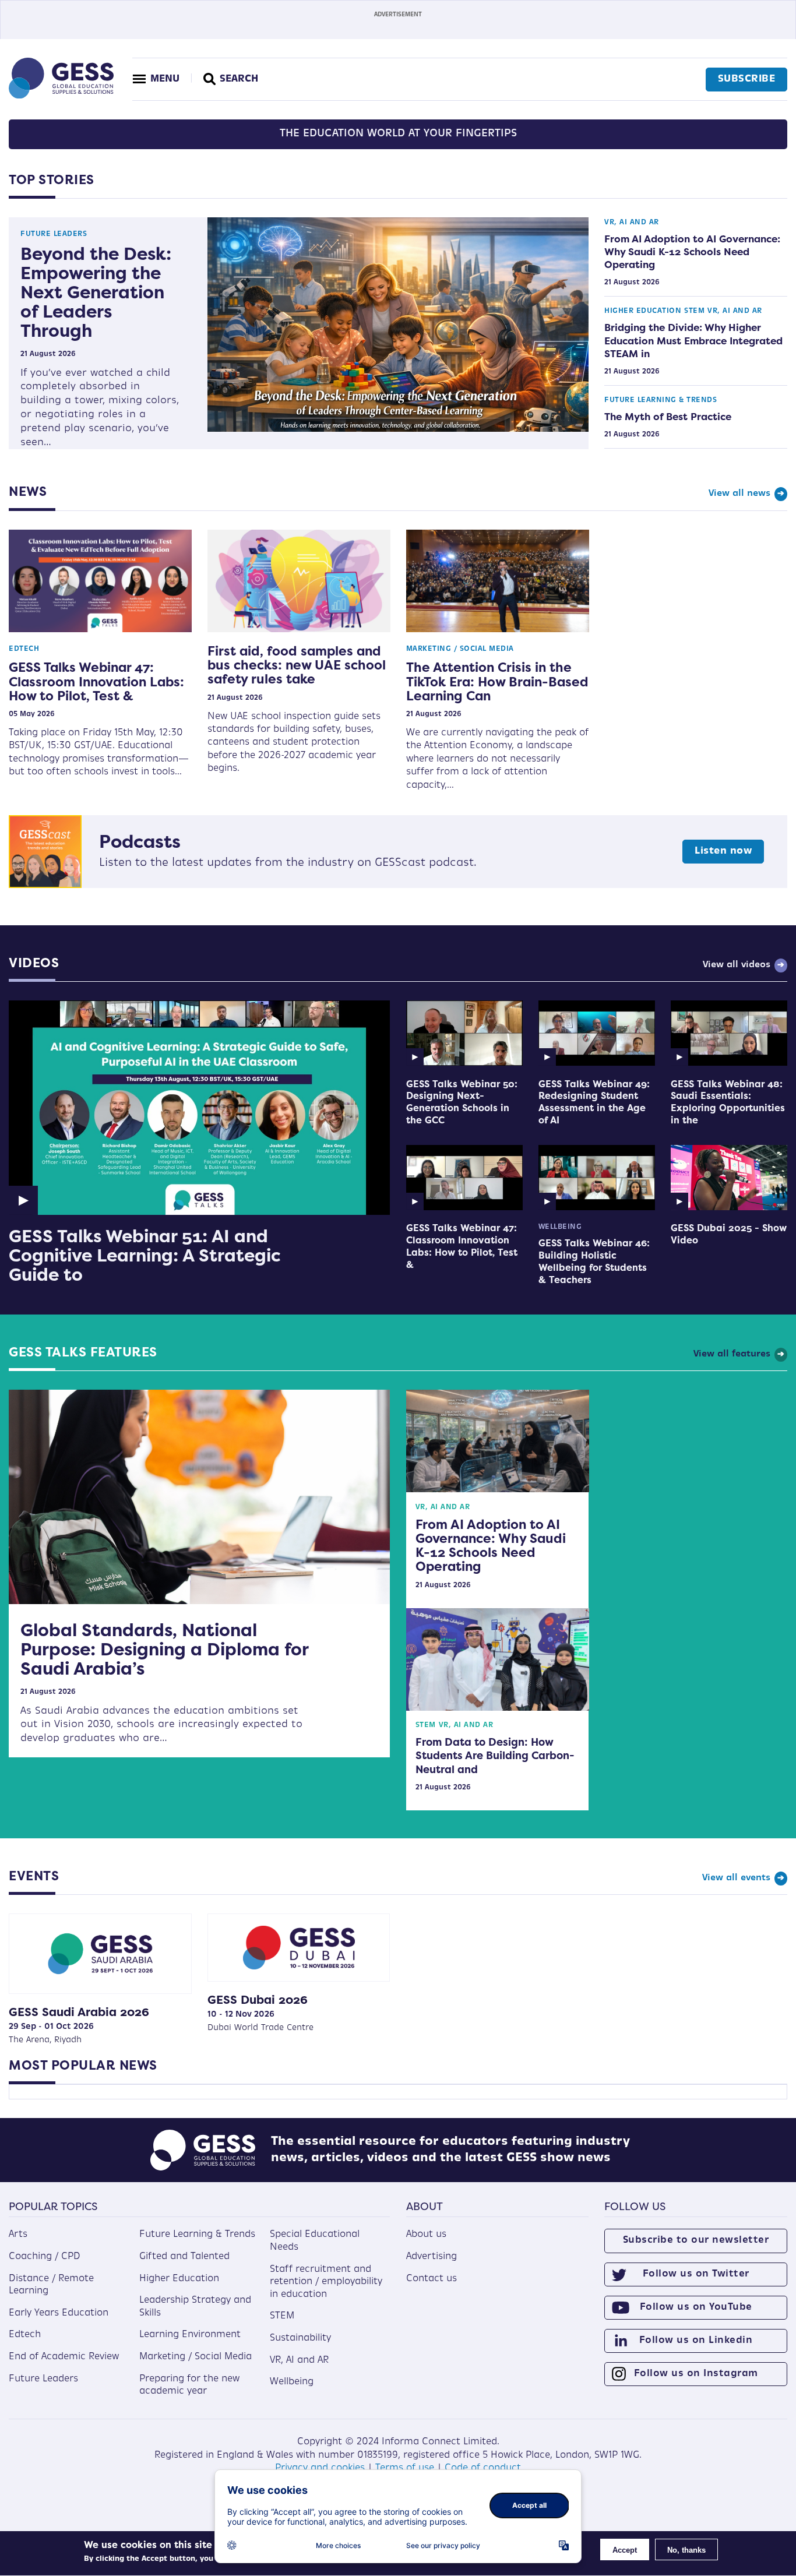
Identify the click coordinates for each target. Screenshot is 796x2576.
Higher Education (643, 311)
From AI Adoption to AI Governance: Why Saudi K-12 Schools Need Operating (692, 252)
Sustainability (300, 2338)
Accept (625, 2550)
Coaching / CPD (45, 2257)
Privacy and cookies (320, 2468)
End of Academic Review (64, 2357)
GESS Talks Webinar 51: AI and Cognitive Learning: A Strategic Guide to (145, 1255)
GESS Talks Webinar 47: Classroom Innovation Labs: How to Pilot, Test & (96, 681)
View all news (739, 494)
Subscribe (747, 79)
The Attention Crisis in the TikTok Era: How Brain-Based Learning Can (497, 681)
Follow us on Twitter (696, 2274)
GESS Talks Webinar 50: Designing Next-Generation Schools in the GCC (462, 1102)
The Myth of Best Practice (668, 417)
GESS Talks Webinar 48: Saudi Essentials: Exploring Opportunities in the (728, 1102)
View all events (736, 1878)
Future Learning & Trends (661, 400)
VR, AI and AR (632, 223)
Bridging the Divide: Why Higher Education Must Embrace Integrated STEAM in (693, 340)
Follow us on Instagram (696, 2374)
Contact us (432, 2279)
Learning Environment (190, 2335)
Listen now (723, 851)
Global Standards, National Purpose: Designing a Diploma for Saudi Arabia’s (164, 1649)
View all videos (737, 965)
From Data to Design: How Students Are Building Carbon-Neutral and (495, 1756)
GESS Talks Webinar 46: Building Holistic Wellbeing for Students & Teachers (594, 1261)
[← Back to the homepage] (61, 96)
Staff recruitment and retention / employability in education (326, 2282)
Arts (18, 2235)
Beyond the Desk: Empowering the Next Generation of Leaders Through (96, 292)
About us (426, 2235)
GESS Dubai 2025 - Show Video (729, 1234)
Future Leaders (54, 234)
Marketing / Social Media (460, 649)
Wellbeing (560, 1227)
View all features (732, 1354)
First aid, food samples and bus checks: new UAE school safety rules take (297, 665)
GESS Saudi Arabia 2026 (79, 2012)
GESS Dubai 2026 (258, 1999)
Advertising (432, 2257)
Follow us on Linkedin (696, 2341)
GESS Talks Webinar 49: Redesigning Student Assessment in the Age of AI (594, 1102)
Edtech (24, 649)
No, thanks (686, 2550)
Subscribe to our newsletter (696, 2240)
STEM (694, 311)
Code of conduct (483, 2468)
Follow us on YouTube (696, 2307)
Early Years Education (59, 2313)
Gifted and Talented (184, 2257)
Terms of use (405, 2468)
